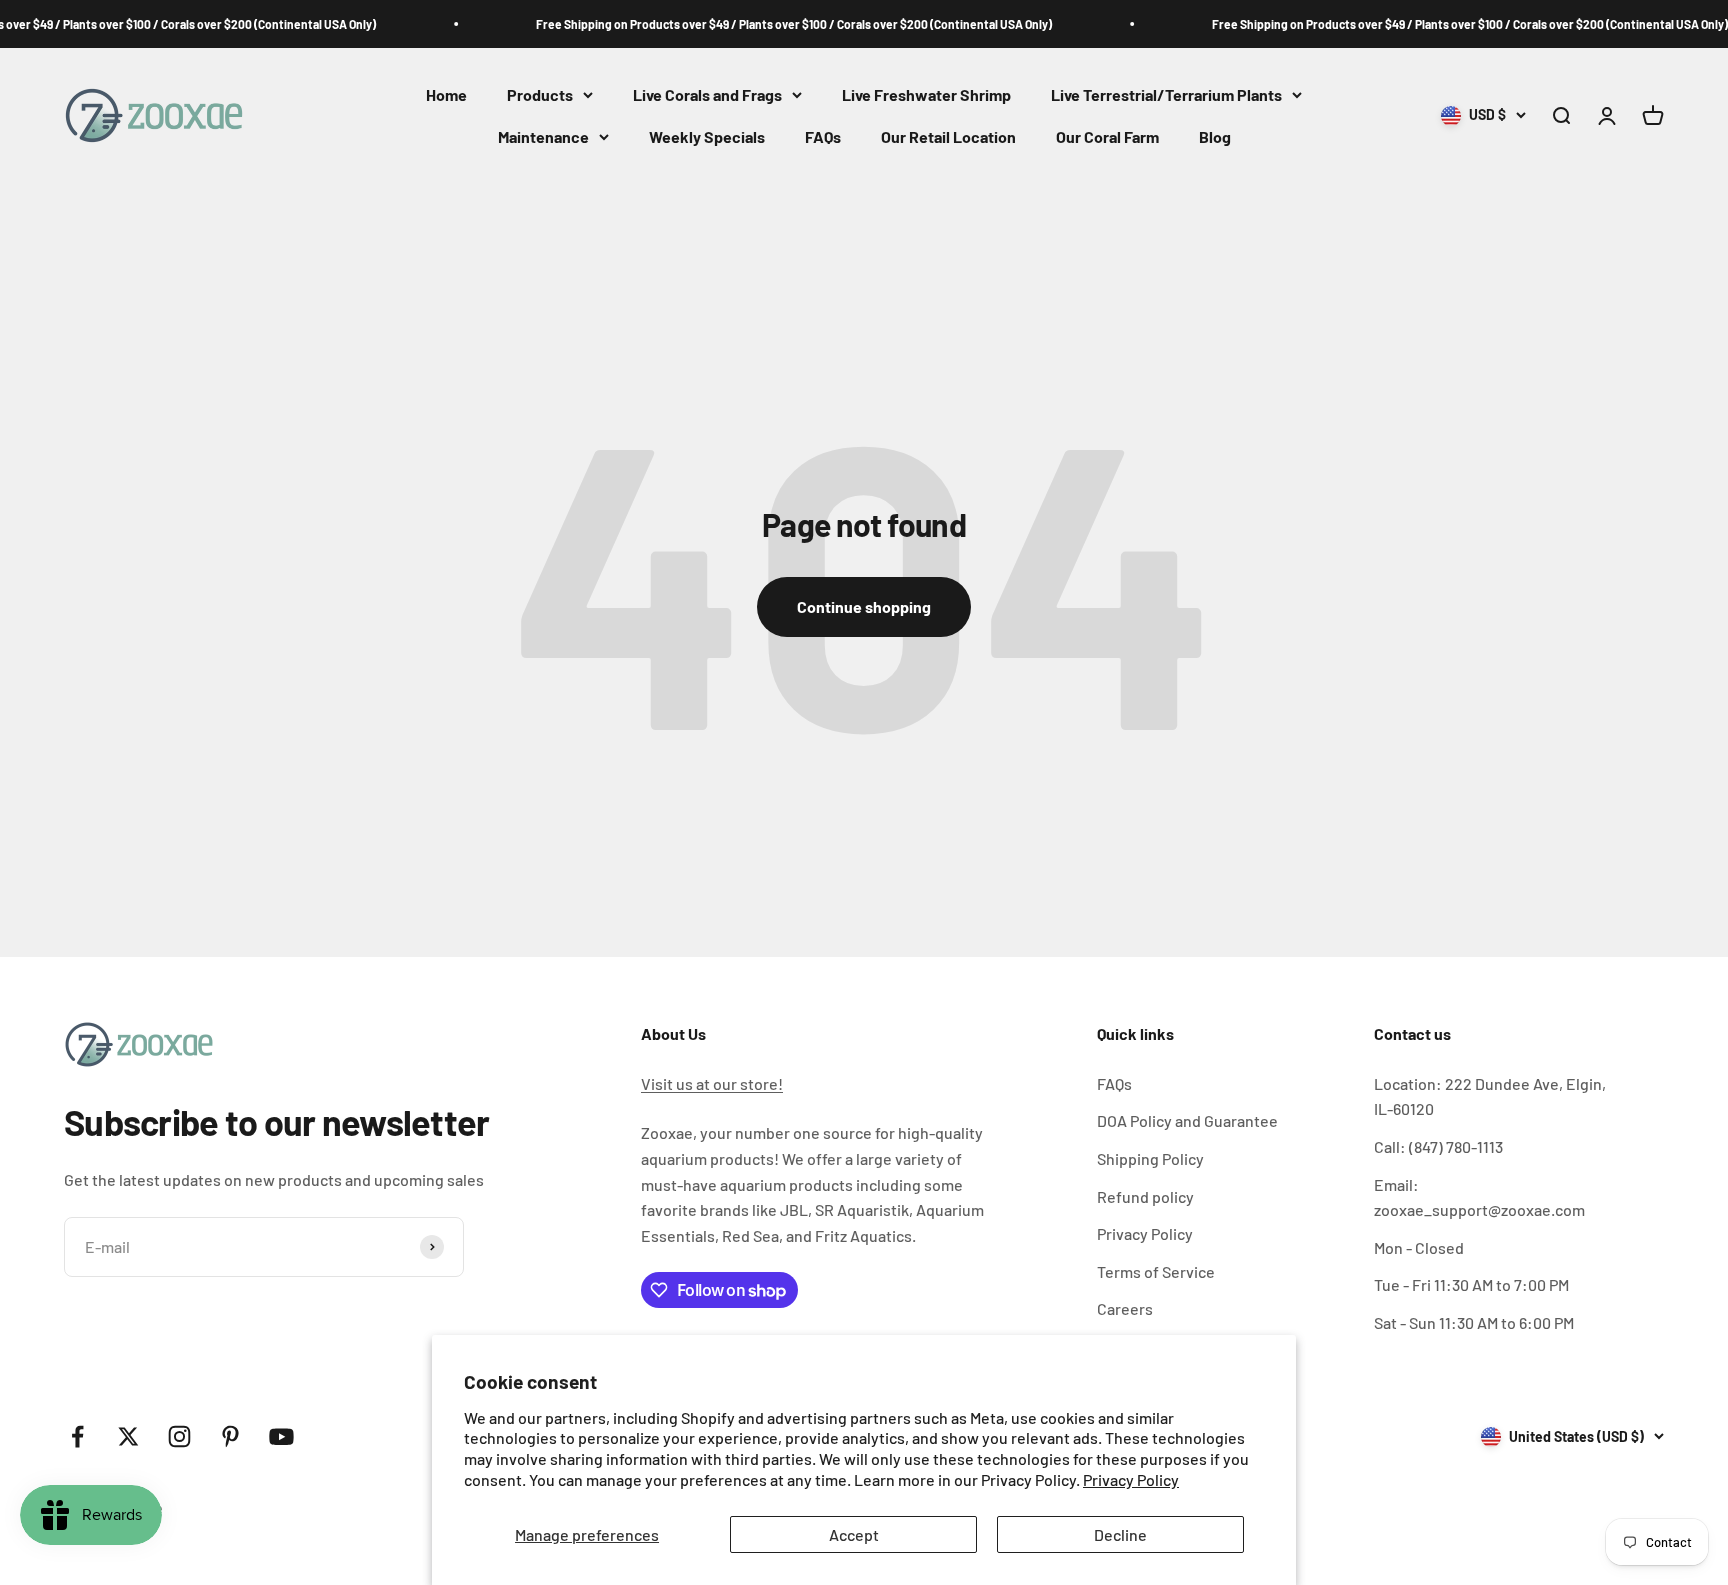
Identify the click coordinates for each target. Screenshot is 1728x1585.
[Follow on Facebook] (77, 1436)
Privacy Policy (1131, 1479)
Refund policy (1145, 1196)
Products (540, 94)
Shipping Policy (1150, 1158)
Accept (854, 1534)
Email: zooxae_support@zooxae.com (1479, 1197)
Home (446, 94)
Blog (1215, 136)
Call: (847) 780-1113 (1438, 1146)
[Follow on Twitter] (128, 1436)
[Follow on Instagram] (179, 1436)
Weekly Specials (707, 136)
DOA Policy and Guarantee (1187, 1120)
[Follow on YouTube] (281, 1436)
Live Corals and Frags (707, 94)
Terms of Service (1156, 1271)
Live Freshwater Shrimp (926, 94)
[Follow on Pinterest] (230, 1436)
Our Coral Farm (1107, 136)
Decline (1120, 1534)
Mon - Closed (1419, 1247)
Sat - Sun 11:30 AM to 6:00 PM (1474, 1322)
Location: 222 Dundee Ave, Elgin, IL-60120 (1490, 1096)
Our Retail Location (948, 136)
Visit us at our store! (712, 1083)
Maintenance (543, 136)
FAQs (823, 136)
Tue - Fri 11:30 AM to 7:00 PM (1471, 1284)
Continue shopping (864, 606)
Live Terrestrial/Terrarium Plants (1166, 94)
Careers (1125, 1308)
